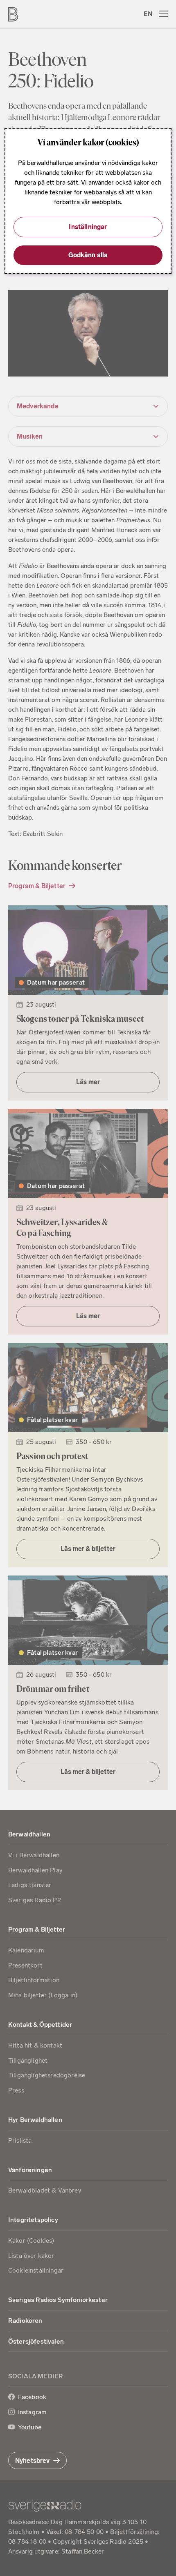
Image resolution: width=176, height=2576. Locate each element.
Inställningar (88, 227)
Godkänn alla (88, 255)
